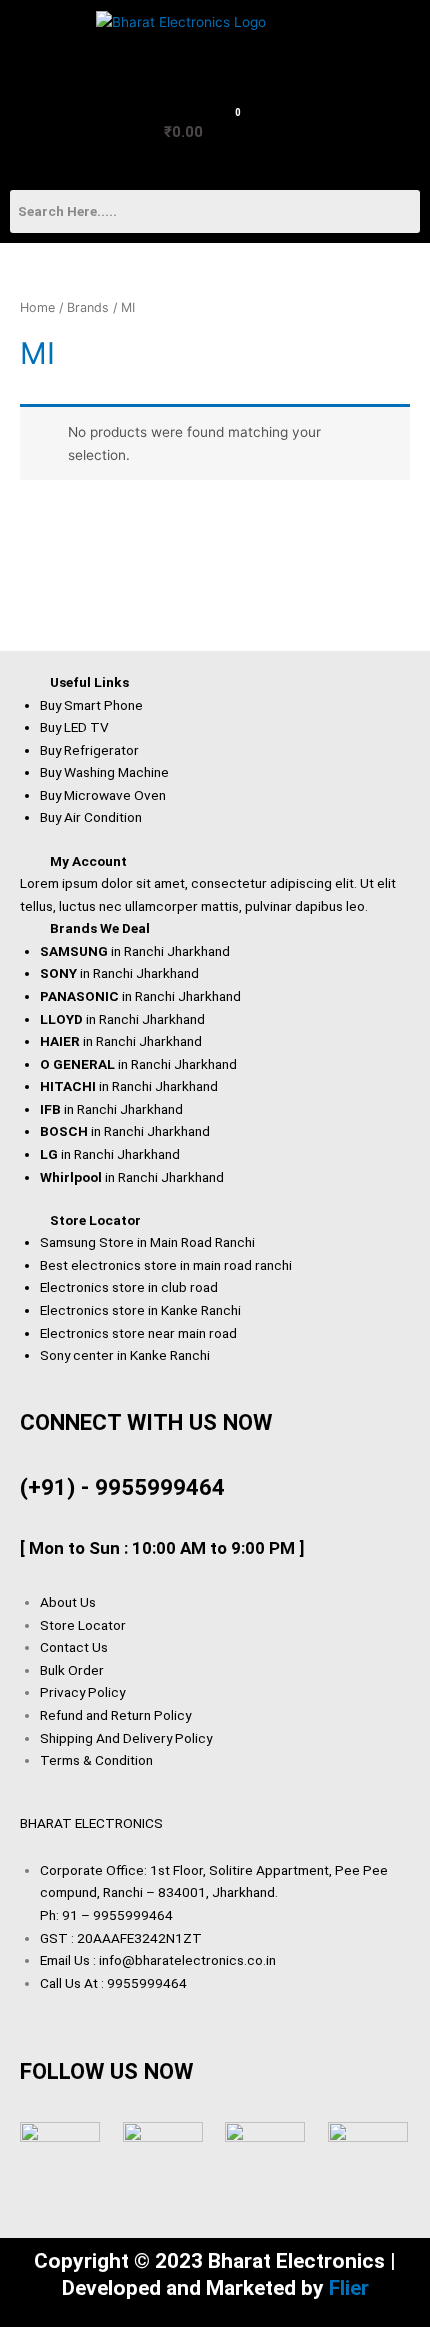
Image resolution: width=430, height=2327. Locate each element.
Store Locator (95, 1220)
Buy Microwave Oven (103, 795)
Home (37, 307)
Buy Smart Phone (91, 705)
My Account (88, 861)
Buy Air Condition (91, 817)
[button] (43, 44)
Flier (349, 2288)
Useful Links (89, 682)
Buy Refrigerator (89, 750)
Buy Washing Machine (104, 772)
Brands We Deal (100, 928)
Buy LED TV (74, 727)
